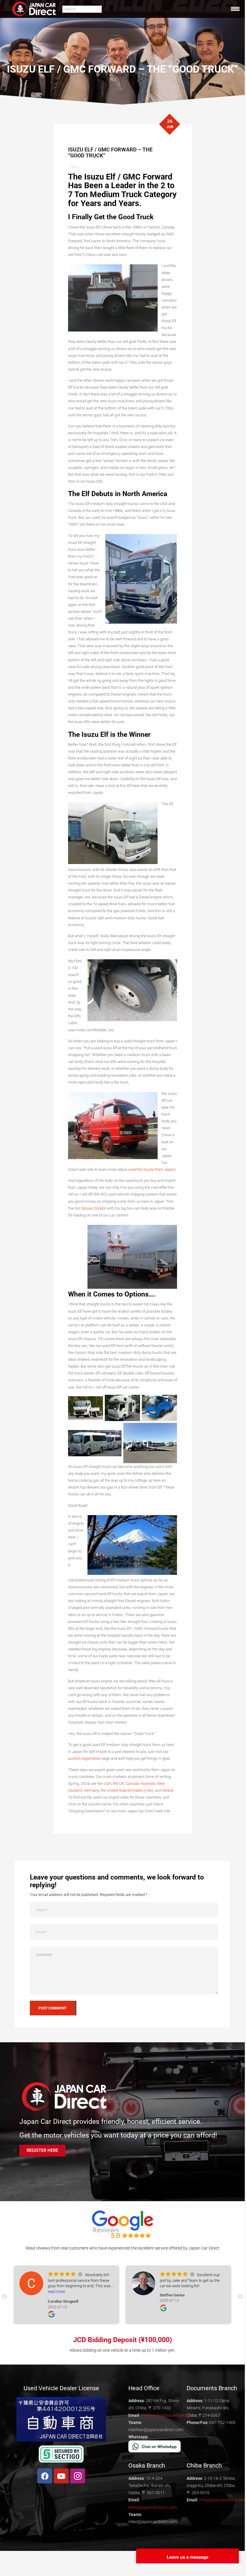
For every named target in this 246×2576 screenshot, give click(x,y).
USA (107, 1783)
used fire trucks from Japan (151, 1169)
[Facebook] (45, 2476)
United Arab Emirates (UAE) (130, 1790)
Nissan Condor (94, 1208)
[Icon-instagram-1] (78, 2476)
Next (240, 2297)
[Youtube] (61, 2476)
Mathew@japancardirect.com (168, 2415)
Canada (132, 1783)
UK (122, 1783)
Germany (91, 1790)
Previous (4, 2297)
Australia (148, 1783)
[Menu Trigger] (235, 9)
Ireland (168, 1790)
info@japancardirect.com (223, 2500)
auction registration (84, 1758)
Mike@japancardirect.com (153, 2507)
